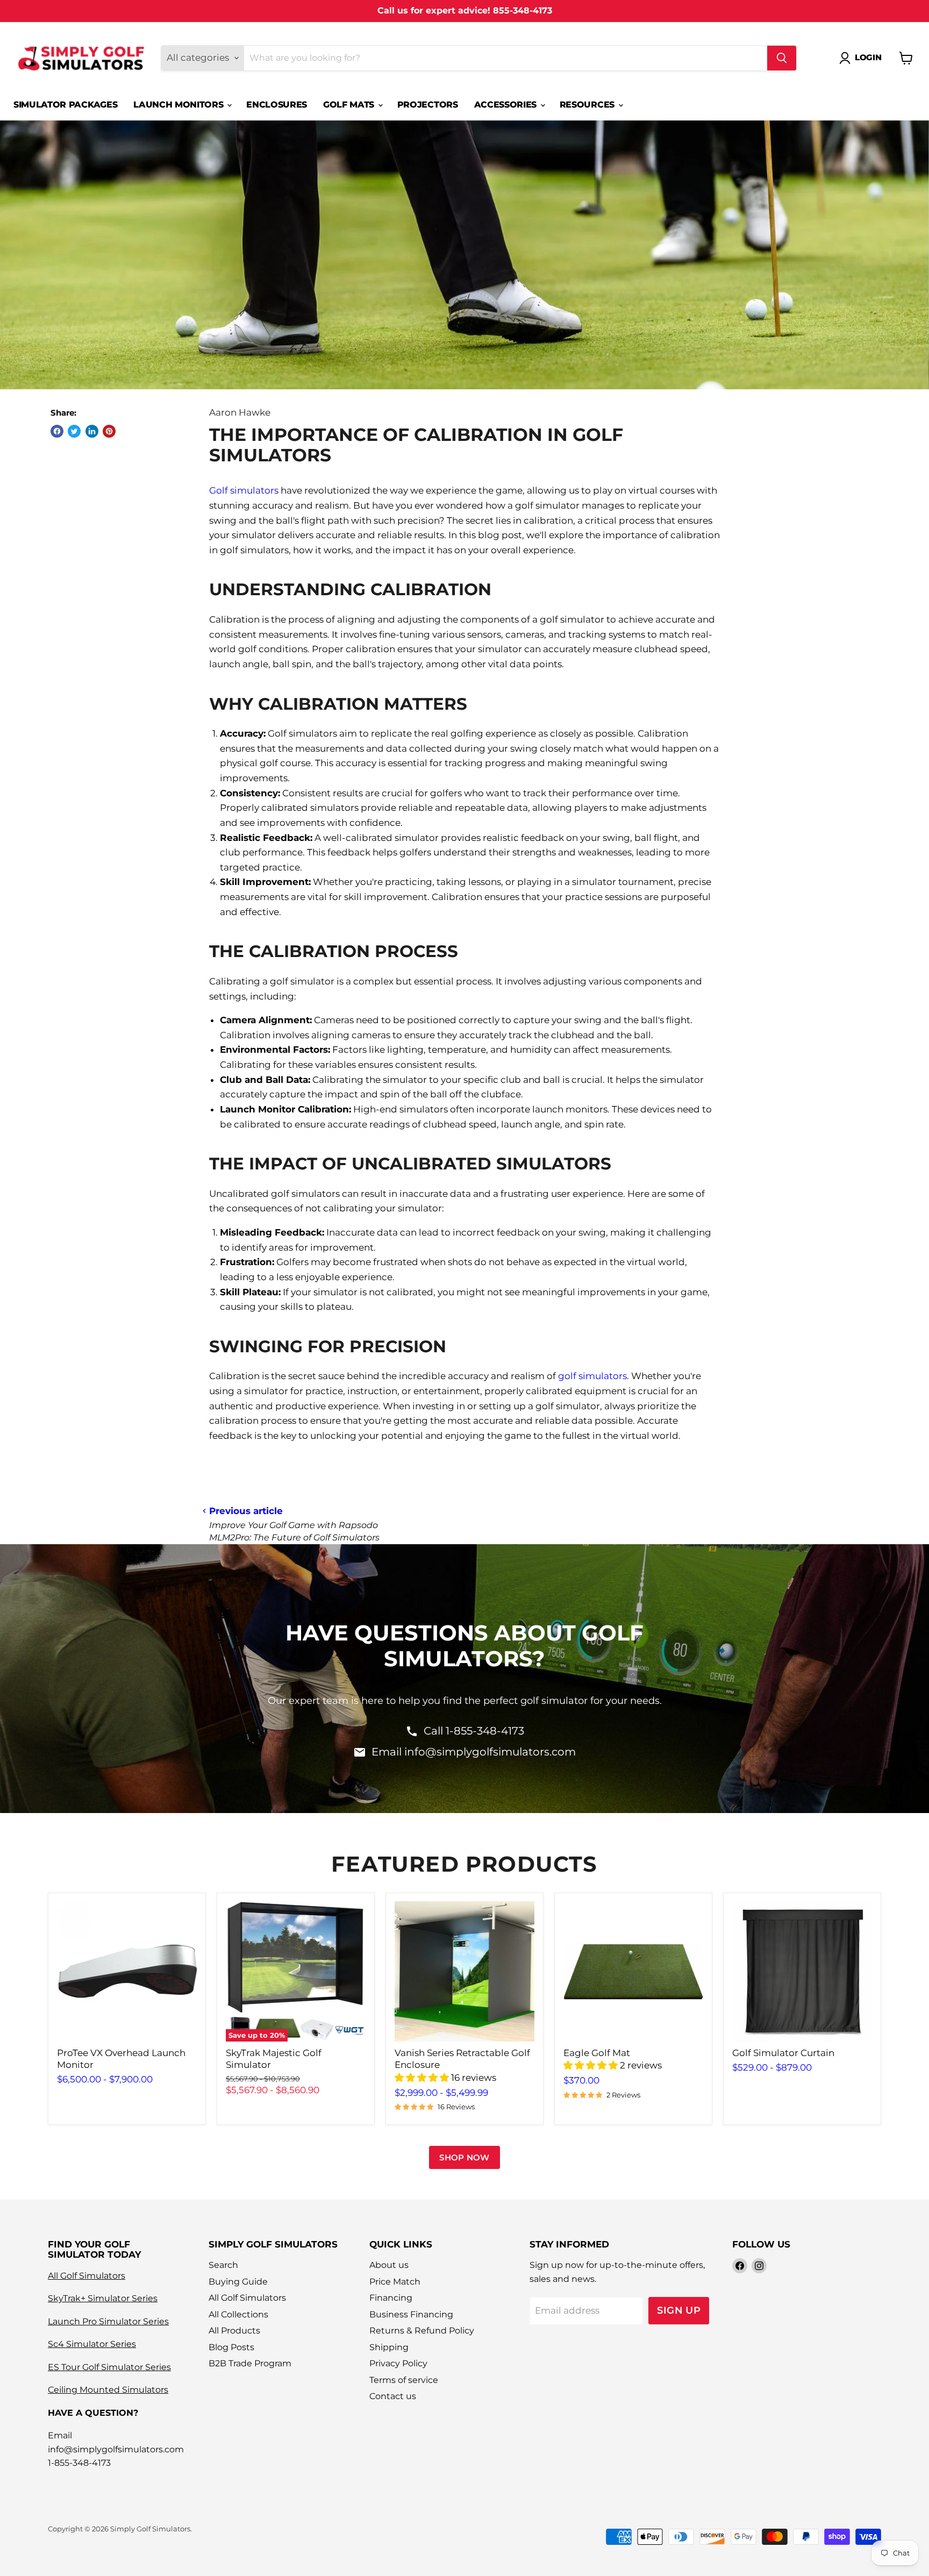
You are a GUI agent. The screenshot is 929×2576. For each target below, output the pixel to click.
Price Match (395, 2282)
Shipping (389, 2347)
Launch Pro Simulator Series (108, 2321)
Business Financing (411, 2314)
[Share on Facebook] (57, 431)
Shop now (464, 2157)
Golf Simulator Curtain (783, 2053)
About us (389, 2265)
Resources (588, 105)
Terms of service (404, 2380)
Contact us (393, 2396)
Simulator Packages (65, 105)
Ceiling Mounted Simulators (108, 2390)
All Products (234, 2331)
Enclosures (277, 105)
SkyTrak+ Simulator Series (103, 2298)
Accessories (507, 105)
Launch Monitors (180, 105)
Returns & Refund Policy (422, 2331)
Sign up (679, 2310)
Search (223, 2265)
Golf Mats (350, 105)
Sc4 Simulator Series (92, 2344)
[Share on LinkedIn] (92, 431)
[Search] (782, 58)
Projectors (428, 105)
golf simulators (592, 1376)
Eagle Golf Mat (597, 2053)
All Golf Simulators (87, 2276)
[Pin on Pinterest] (109, 431)
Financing (391, 2298)
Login (868, 58)
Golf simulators (244, 490)
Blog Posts (231, 2347)
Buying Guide (238, 2282)
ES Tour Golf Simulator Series (109, 2367)
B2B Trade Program (250, 2363)
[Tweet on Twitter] (74, 431)
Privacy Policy (398, 2363)
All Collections (238, 2314)
